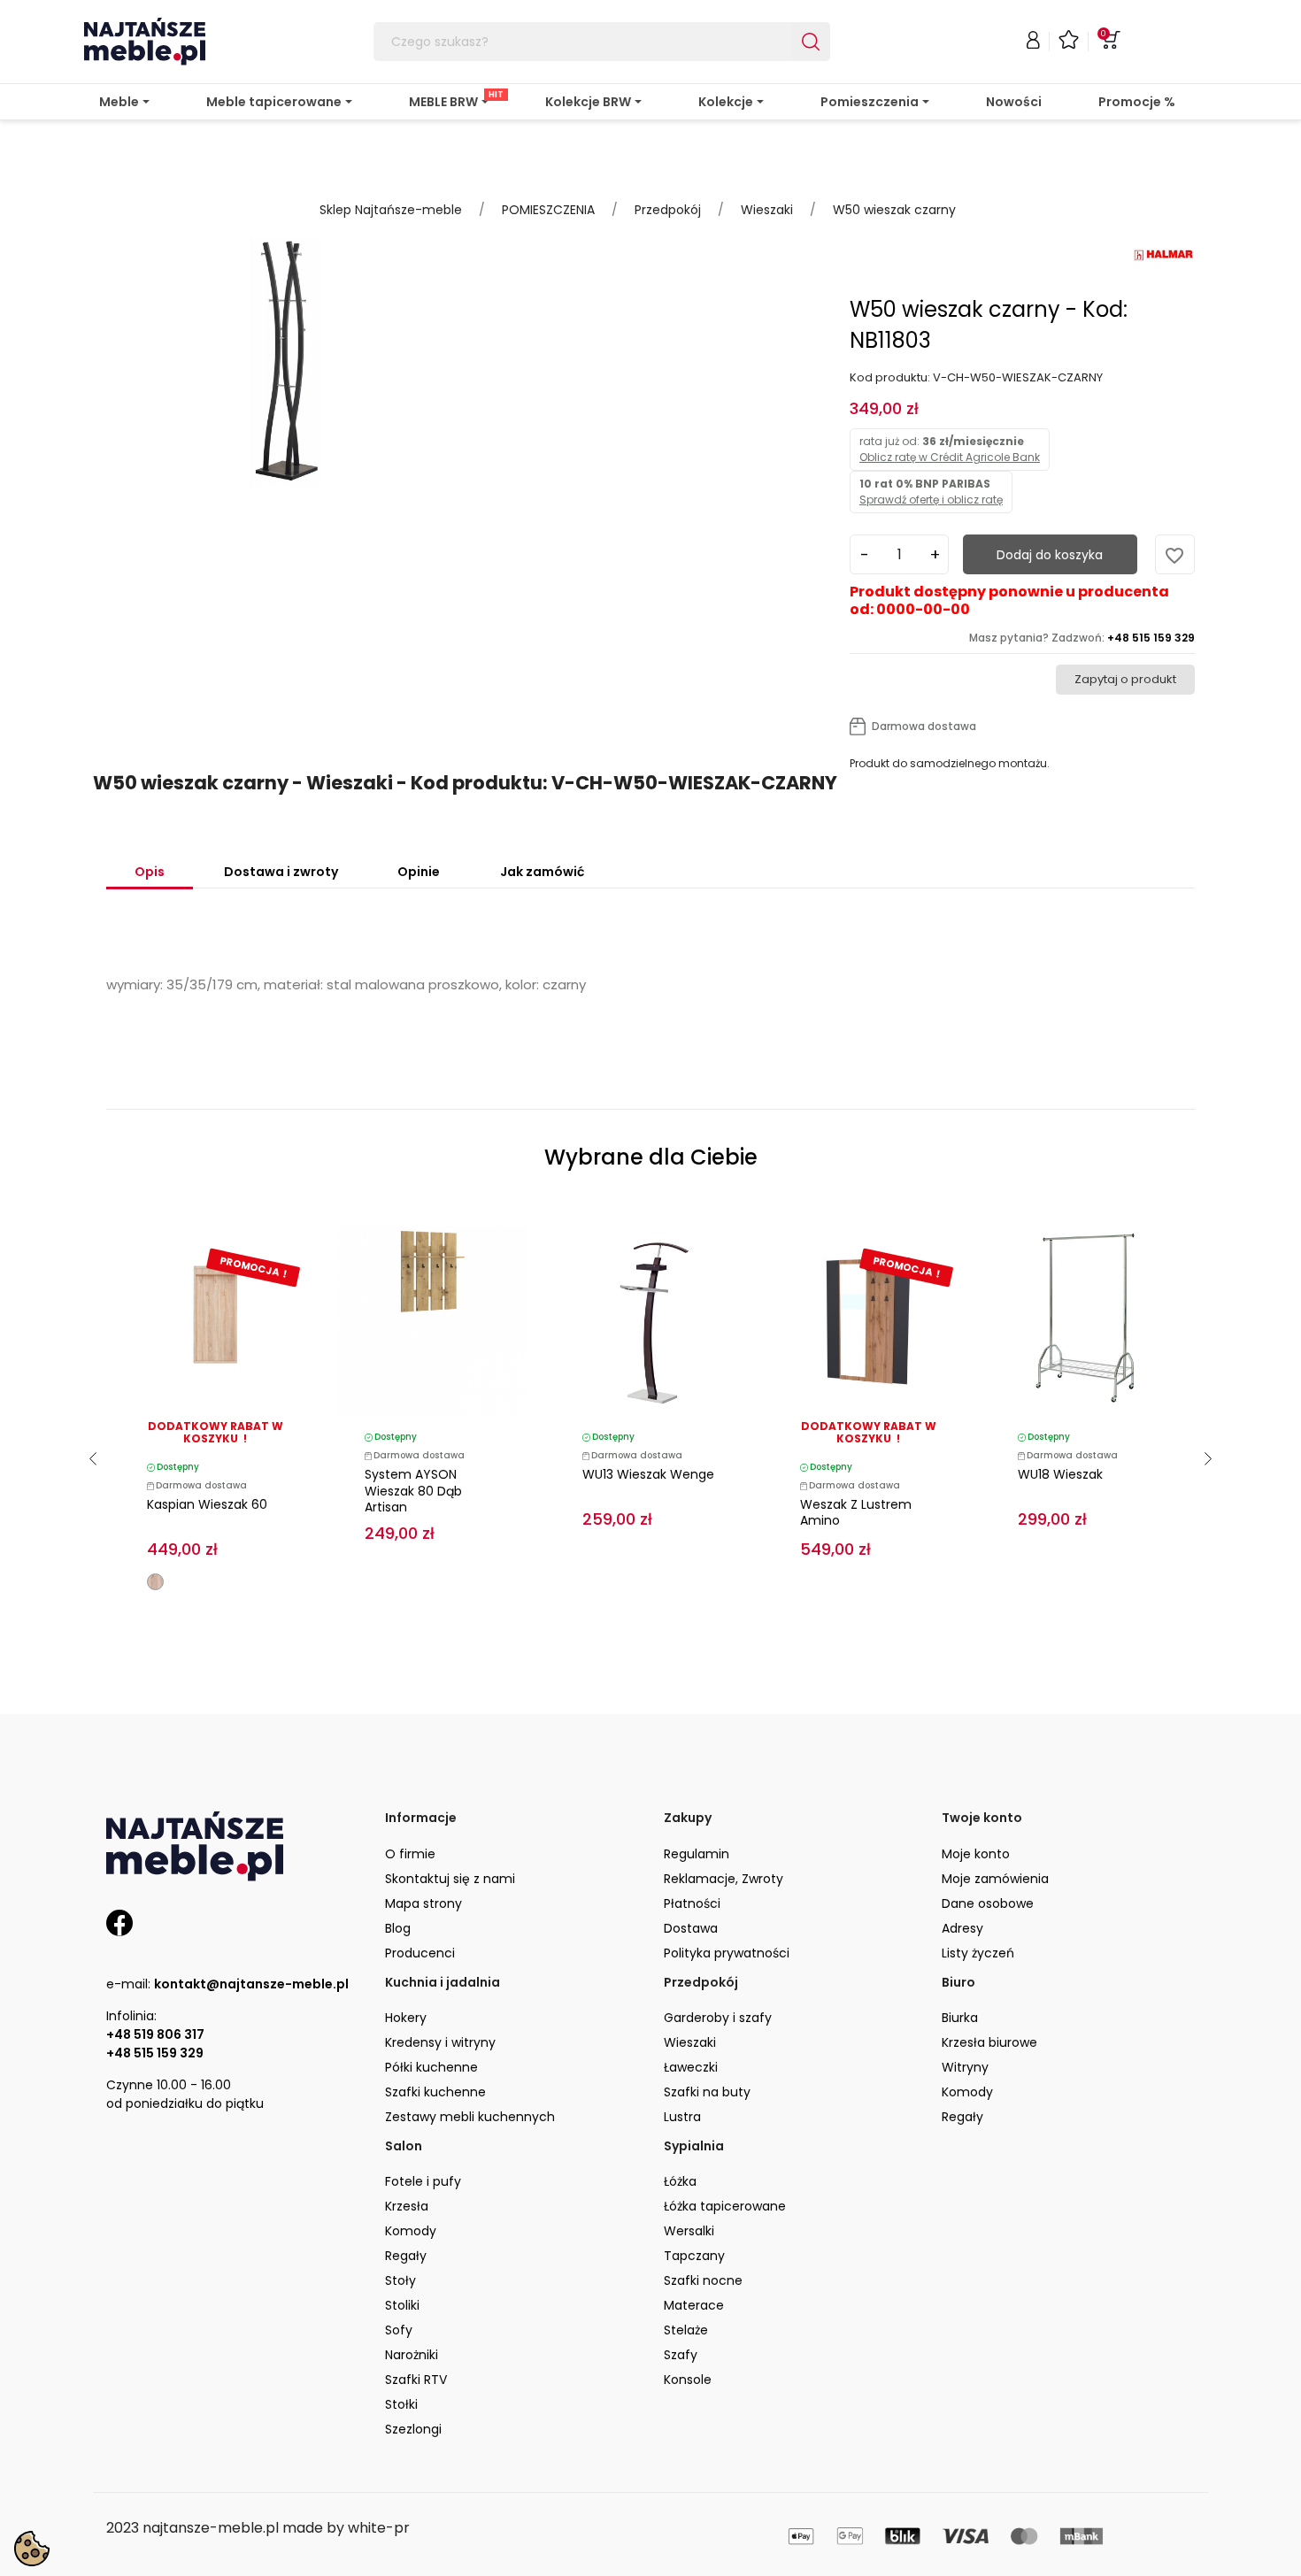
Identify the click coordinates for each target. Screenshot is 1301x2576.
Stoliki (402, 2305)
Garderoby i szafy (718, 2018)
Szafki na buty (707, 2092)
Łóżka (680, 2181)
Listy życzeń (978, 1953)
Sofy (399, 2330)
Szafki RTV (416, 2380)
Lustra (682, 2117)
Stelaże (686, 2330)
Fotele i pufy (423, 2181)
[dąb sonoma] (155, 1582)
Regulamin (697, 1854)
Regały (962, 2117)
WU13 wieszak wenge (648, 1474)
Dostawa (691, 1928)
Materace (694, 2305)
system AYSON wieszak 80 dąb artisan (413, 1491)
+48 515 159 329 (155, 2053)
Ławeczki (691, 2067)
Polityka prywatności (727, 1953)
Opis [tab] (150, 872)
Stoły (400, 2280)
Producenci (420, 1953)
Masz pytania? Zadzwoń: (1082, 638)
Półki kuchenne (431, 2067)
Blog (398, 1928)
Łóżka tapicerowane (725, 2206)
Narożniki (412, 2355)
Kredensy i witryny (440, 2042)
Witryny (965, 2067)
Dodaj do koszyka (1050, 555)
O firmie (410, 1854)
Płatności (692, 1903)
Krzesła (407, 2206)
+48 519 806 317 (155, 2034)
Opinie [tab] (419, 872)
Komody (967, 2092)
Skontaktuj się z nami (450, 1879)
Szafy (681, 2355)
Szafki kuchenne (435, 2092)
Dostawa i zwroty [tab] (281, 872)
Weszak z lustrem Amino (856, 1513)
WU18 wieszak (1060, 1474)
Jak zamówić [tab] (542, 872)
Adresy (962, 1928)
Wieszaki (690, 2042)
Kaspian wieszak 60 (207, 1504)
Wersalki (689, 2231)
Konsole (688, 2380)
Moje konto (976, 1854)
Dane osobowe (988, 1903)
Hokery (406, 2018)
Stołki (401, 2404)
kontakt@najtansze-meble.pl (251, 1984)
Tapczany (694, 2256)
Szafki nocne (703, 2280)
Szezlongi (413, 2429)
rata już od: (950, 449)
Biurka (960, 2018)
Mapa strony (423, 1903)
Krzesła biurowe (989, 2042)
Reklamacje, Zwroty (724, 1879)
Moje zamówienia (995, 1879)
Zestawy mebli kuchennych (470, 2117)
